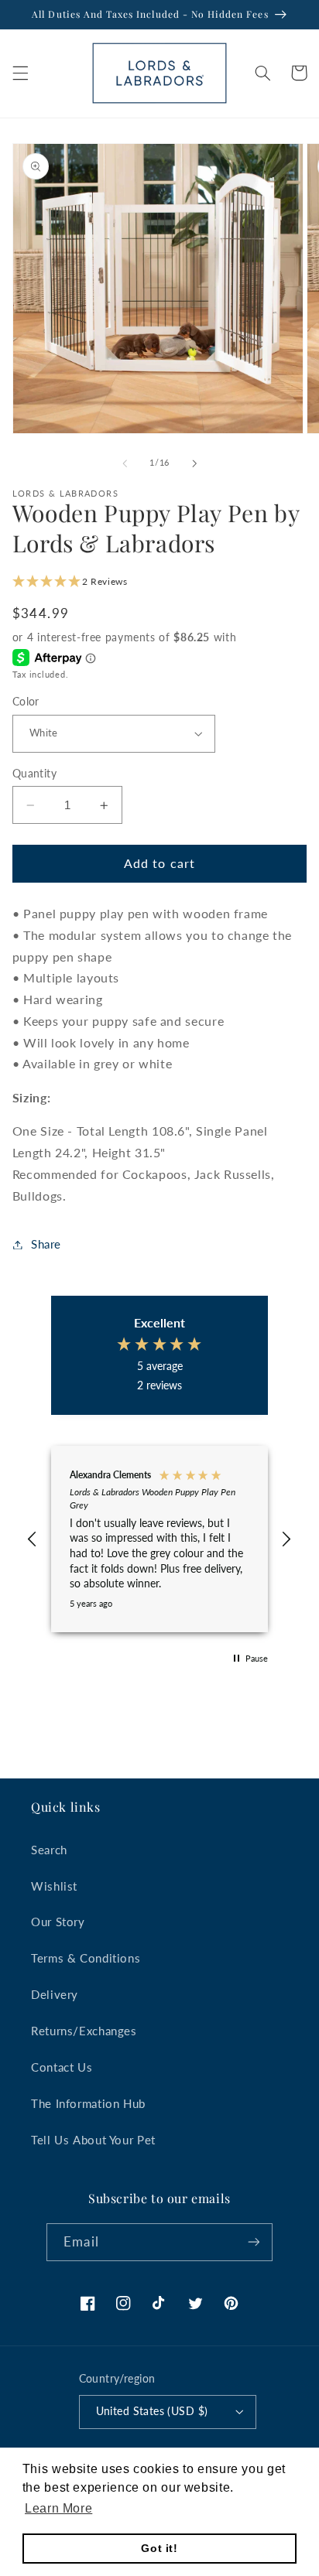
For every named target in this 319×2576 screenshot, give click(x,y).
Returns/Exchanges (84, 2031)
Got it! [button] (159, 2548)
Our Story (58, 1922)
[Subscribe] (253, 2242)
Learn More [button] (58, 2508)
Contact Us (62, 2067)
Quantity (34, 774)
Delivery (55, 1994)
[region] (160, 1539)
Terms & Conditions (86, 1958)
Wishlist (54, 1886)
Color (26, 702)
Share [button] (46, 1244)
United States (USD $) (152, 2411)
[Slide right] (194, 463)
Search (49, 1850)
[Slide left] (125, 463)
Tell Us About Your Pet (93, 2140)
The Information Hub (88, 2103)
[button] (20, 73)
